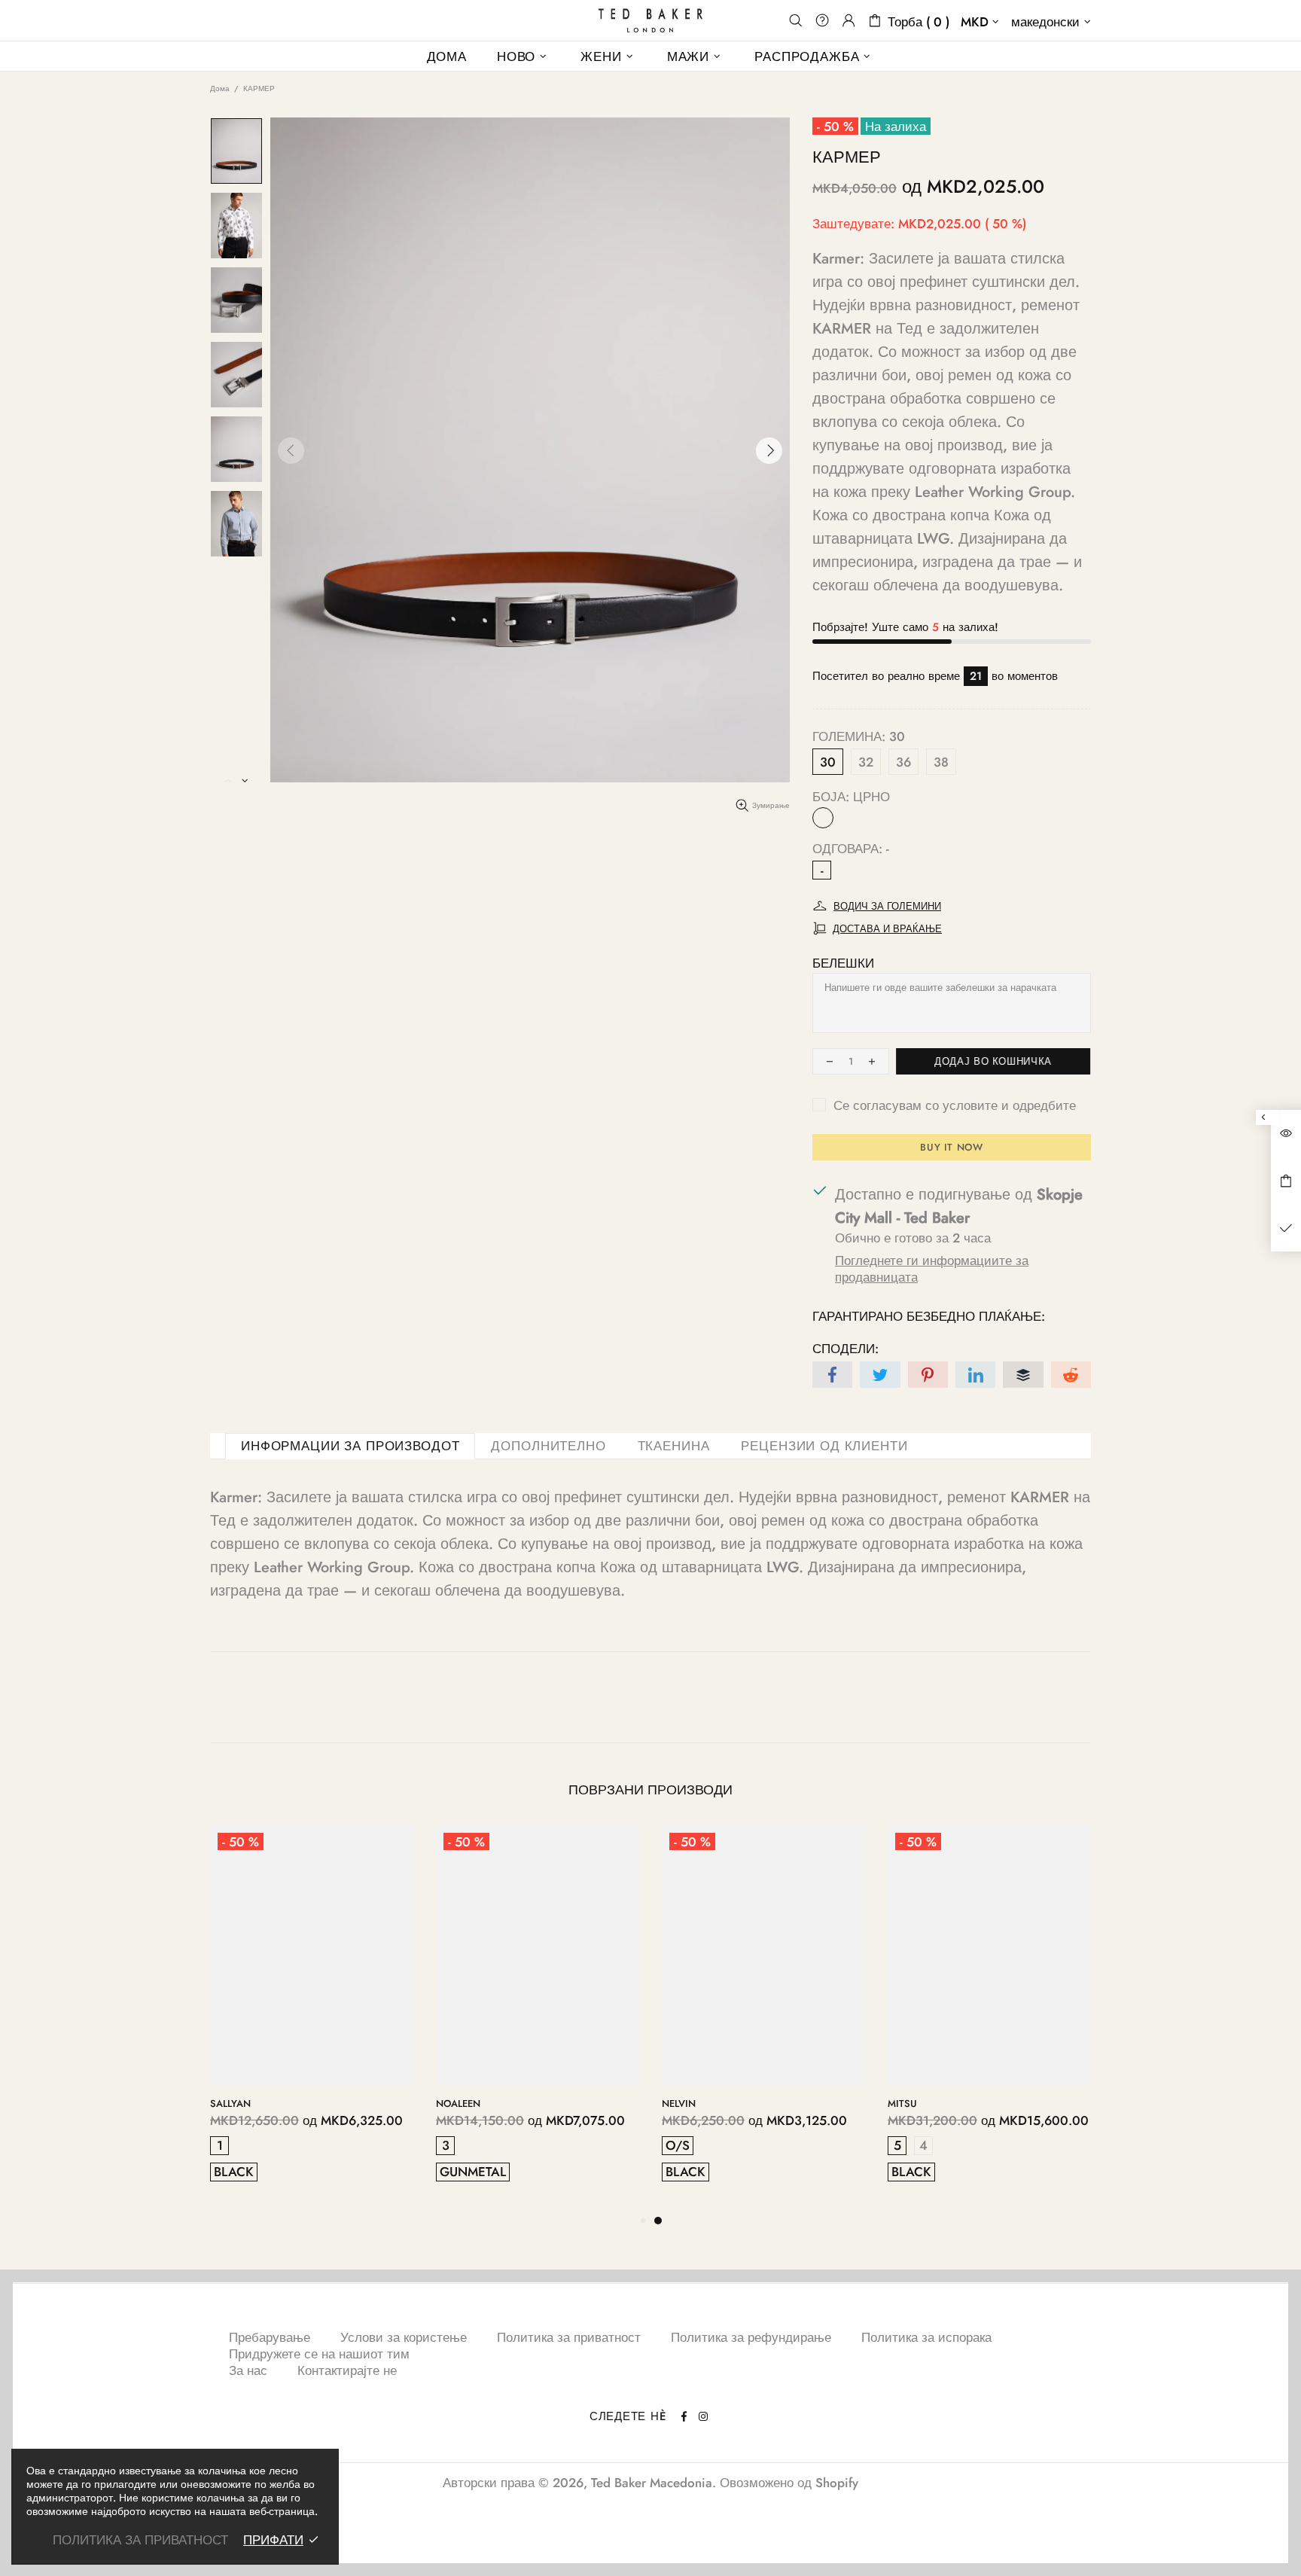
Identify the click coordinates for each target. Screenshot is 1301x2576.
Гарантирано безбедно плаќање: (929, 1316)
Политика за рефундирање (751, 2337)
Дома (220, 88)
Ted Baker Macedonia (650, 20)
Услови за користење (404, 2337)
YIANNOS (232, 2103)
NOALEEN (910, 2103)
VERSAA (455, 2103)
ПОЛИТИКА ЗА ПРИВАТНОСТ (140, 2540)
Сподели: (845, 1349)
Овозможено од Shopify (789, 2483)
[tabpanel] (312, 2018)
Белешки (843, 963)
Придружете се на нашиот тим (319, 2354)
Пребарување (270, 2337)
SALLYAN (682, 2103)
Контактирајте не (347, 2370)
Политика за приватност (569, 2337)
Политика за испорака (926, 2337)
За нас (248, 2370)
